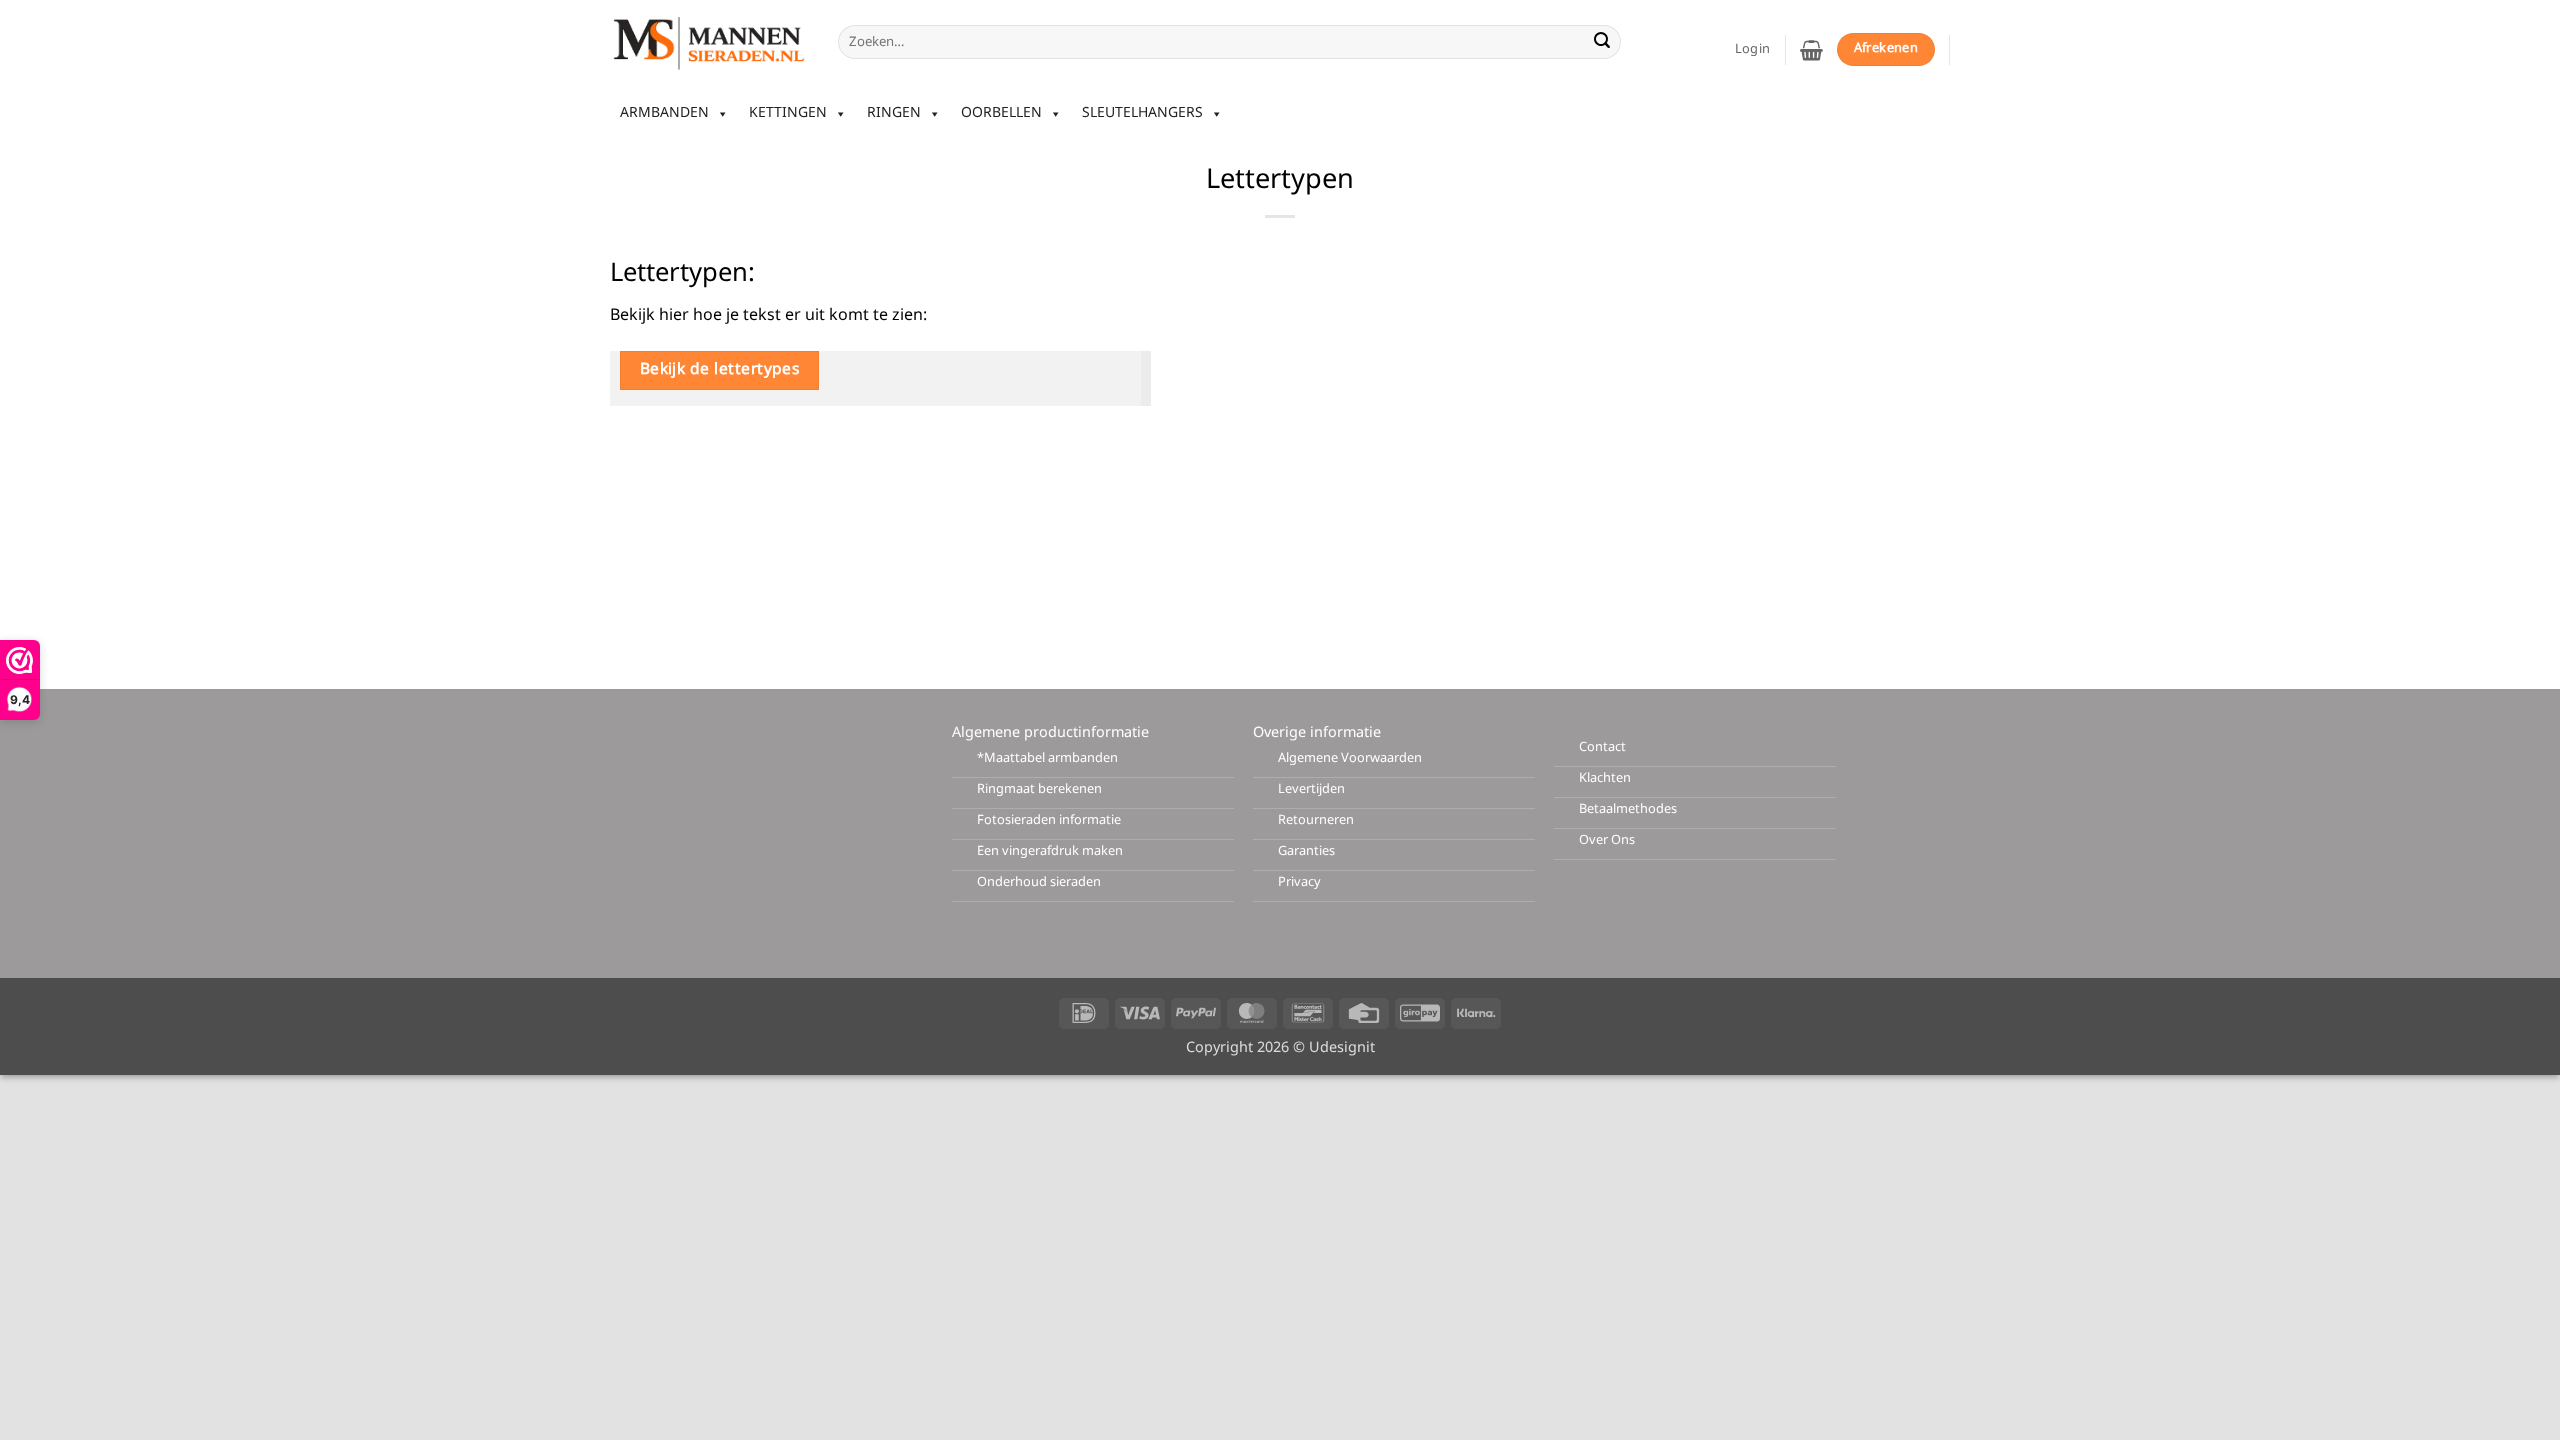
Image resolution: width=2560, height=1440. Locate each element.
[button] (1811, 50)
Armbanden (664, 113)
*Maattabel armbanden (1047, 758)
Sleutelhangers (1142, 113)
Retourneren (1316, 820)
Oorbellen (1001, 113)
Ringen (894, 113)
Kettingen (788, 113)
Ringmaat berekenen (1039, 789)
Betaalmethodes (1628, 809)
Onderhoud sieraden (1039, 882)
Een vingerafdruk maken (1050, 851)
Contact (1602, 747)
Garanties (1306, 851)
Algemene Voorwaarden (1350, 758)
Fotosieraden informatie (1049, 820)
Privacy (1299, 882)
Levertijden (1311, 789)
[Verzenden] (1602, 42)
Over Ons (1607, 840)
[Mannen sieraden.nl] (709, 42)
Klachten (1605, 778)
